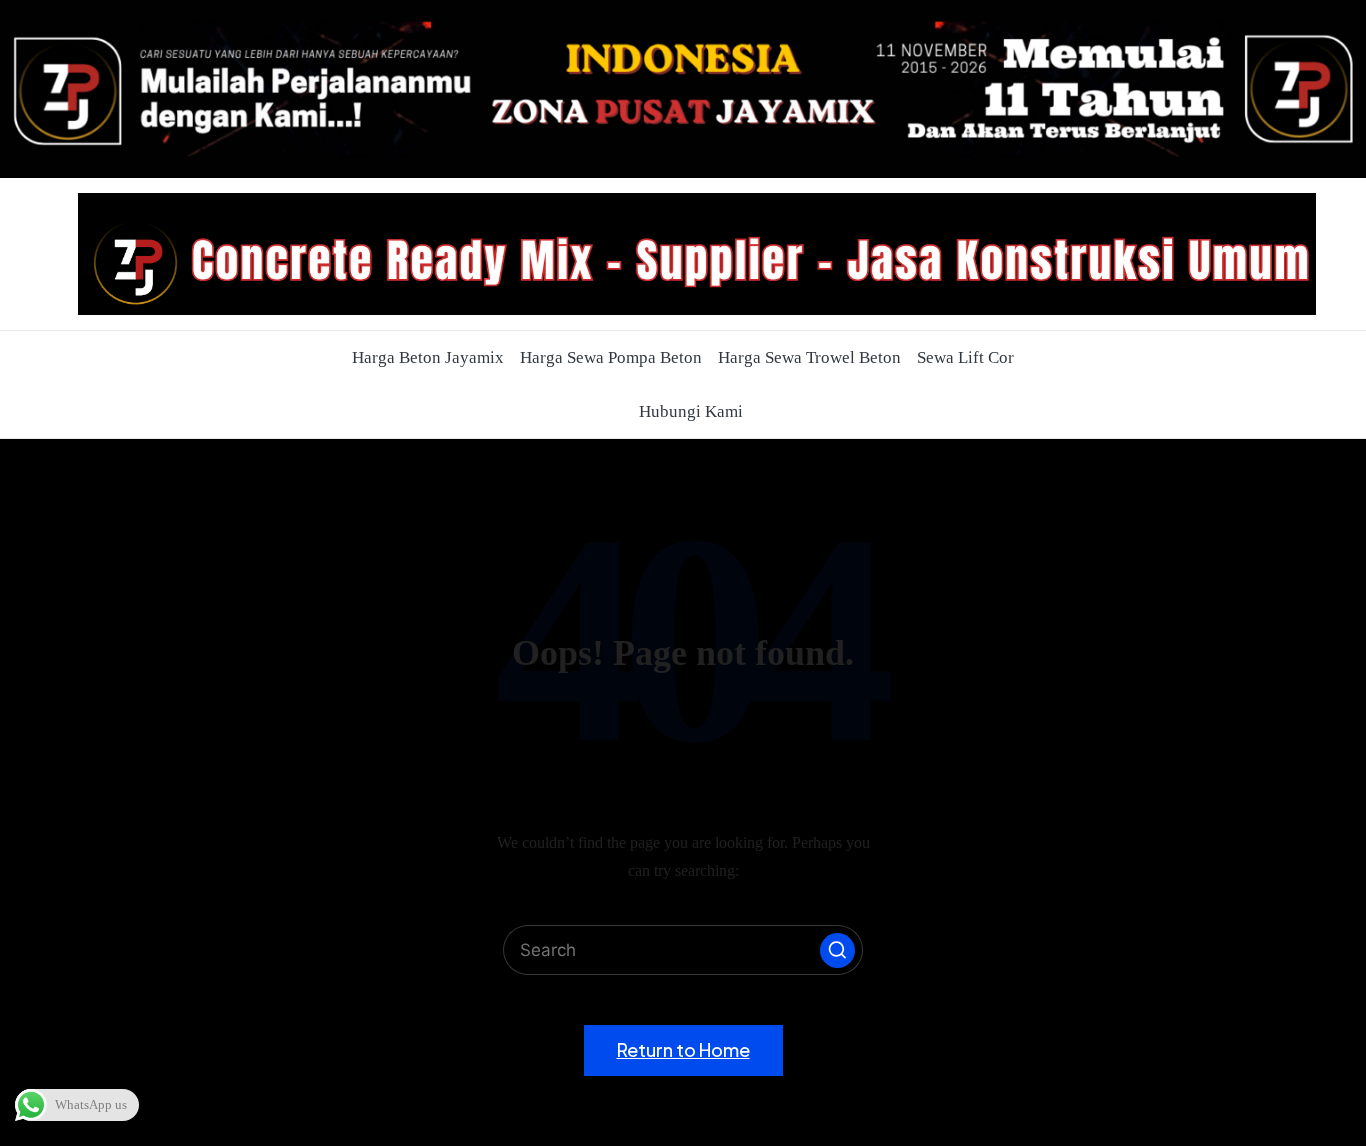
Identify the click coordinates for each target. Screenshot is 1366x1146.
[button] (837, 950)
